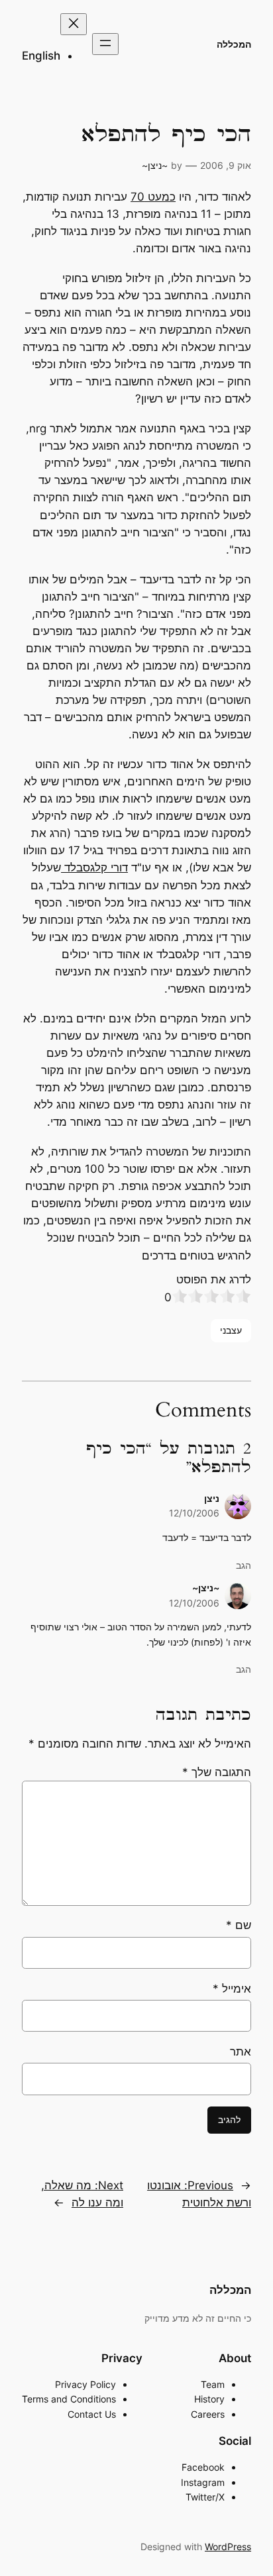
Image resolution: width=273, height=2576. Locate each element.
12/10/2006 (194, 1513)
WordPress (228, 2547)
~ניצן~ (155, 165)
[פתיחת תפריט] (105, 44)
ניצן (212, 1498)
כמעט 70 (153, 197)
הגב (244, 1565)
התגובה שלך (217, 1772)
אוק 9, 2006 (226, 165)
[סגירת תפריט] (74, 24)
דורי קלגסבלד (94, 867)
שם (239, 1925)
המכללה (234, 44)
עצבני (231, 1330)
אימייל (232, 1989)
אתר (241, 2052)
